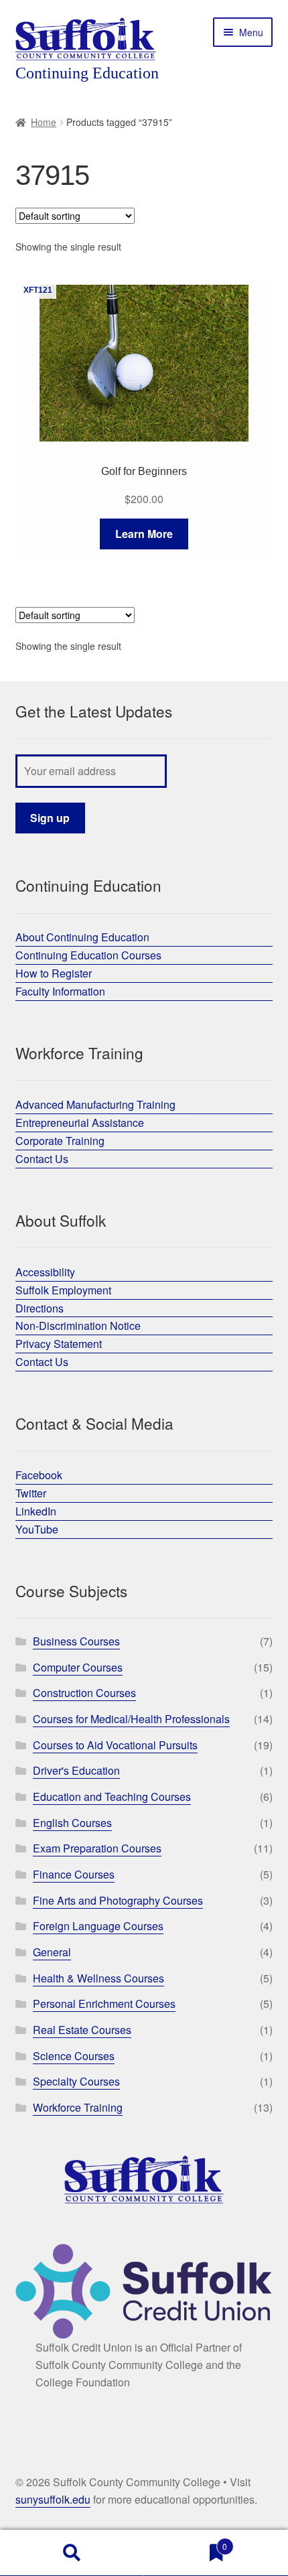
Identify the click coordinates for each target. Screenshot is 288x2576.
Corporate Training (60, 1141)
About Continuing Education (82, 937)
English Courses (72, 1823)
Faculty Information (60, 991)
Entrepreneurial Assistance (80, 1123)
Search (72, 2553)
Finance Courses (74, 1874)
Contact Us (42, 1159)
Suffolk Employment (63, 1290)
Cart (186, 2541)
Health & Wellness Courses (98, 1978)
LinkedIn (36, 1511)
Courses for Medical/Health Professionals (131, 1719)
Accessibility (45, 1272)
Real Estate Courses (82, 2030)
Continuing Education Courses (88, 955)
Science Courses (74, 2056)
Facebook (39, 1475)
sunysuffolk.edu (53, 2499)
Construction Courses (84, 1693)
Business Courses (76, 1641)
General (52, 1952)
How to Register (54, 973)
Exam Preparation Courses (97, 1848)
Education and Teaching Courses (112, 1797)
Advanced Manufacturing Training (95, 1104)
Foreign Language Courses (98, 1926)
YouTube (37, 1529)
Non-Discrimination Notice (78, 1326)
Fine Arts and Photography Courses (118, 1900)
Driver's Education (76, 1770)
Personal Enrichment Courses (104, 2004)
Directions (40, 1308)
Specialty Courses (76, 2081)
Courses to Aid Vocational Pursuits (115, 1745)
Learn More (144, 534)
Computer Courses (78, 1667)
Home (44, 122)
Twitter (31, 1493)
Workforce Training (78, 2107)
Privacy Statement (59, 1344)
